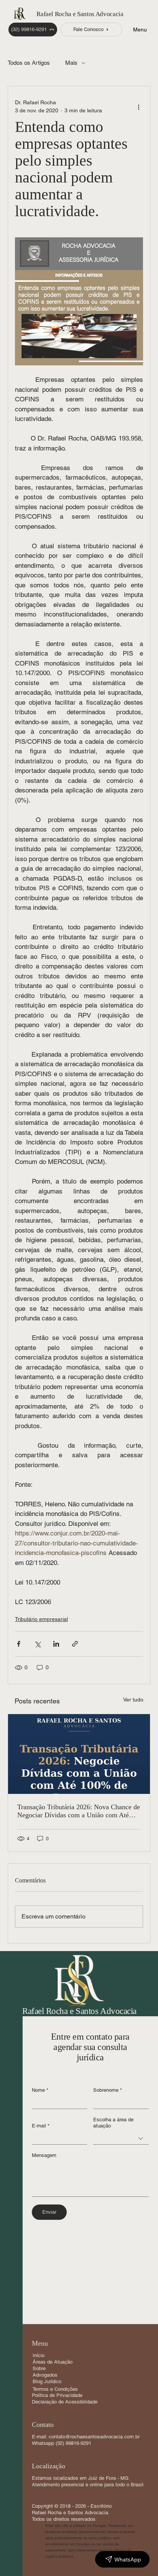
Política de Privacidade (57, 2395)
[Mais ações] (138, 107)
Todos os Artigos (29, 63)
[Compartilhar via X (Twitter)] (37, 1644)
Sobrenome (108, 2090)
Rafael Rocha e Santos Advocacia (80, 14)
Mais (71, 63)
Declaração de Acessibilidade (65, 2402)
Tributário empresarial (41, 1619)
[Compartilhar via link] (75, 1644)
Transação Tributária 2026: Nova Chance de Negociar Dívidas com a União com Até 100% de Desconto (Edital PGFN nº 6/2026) (79, 1811)
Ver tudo (133, 1700)
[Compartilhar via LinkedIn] (56, 1644)
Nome (40, 2090)
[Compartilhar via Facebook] (19, 1644)
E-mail (41, 2126)
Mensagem (44, 2155)
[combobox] (121, 2138)
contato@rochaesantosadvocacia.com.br (94, 2437)
